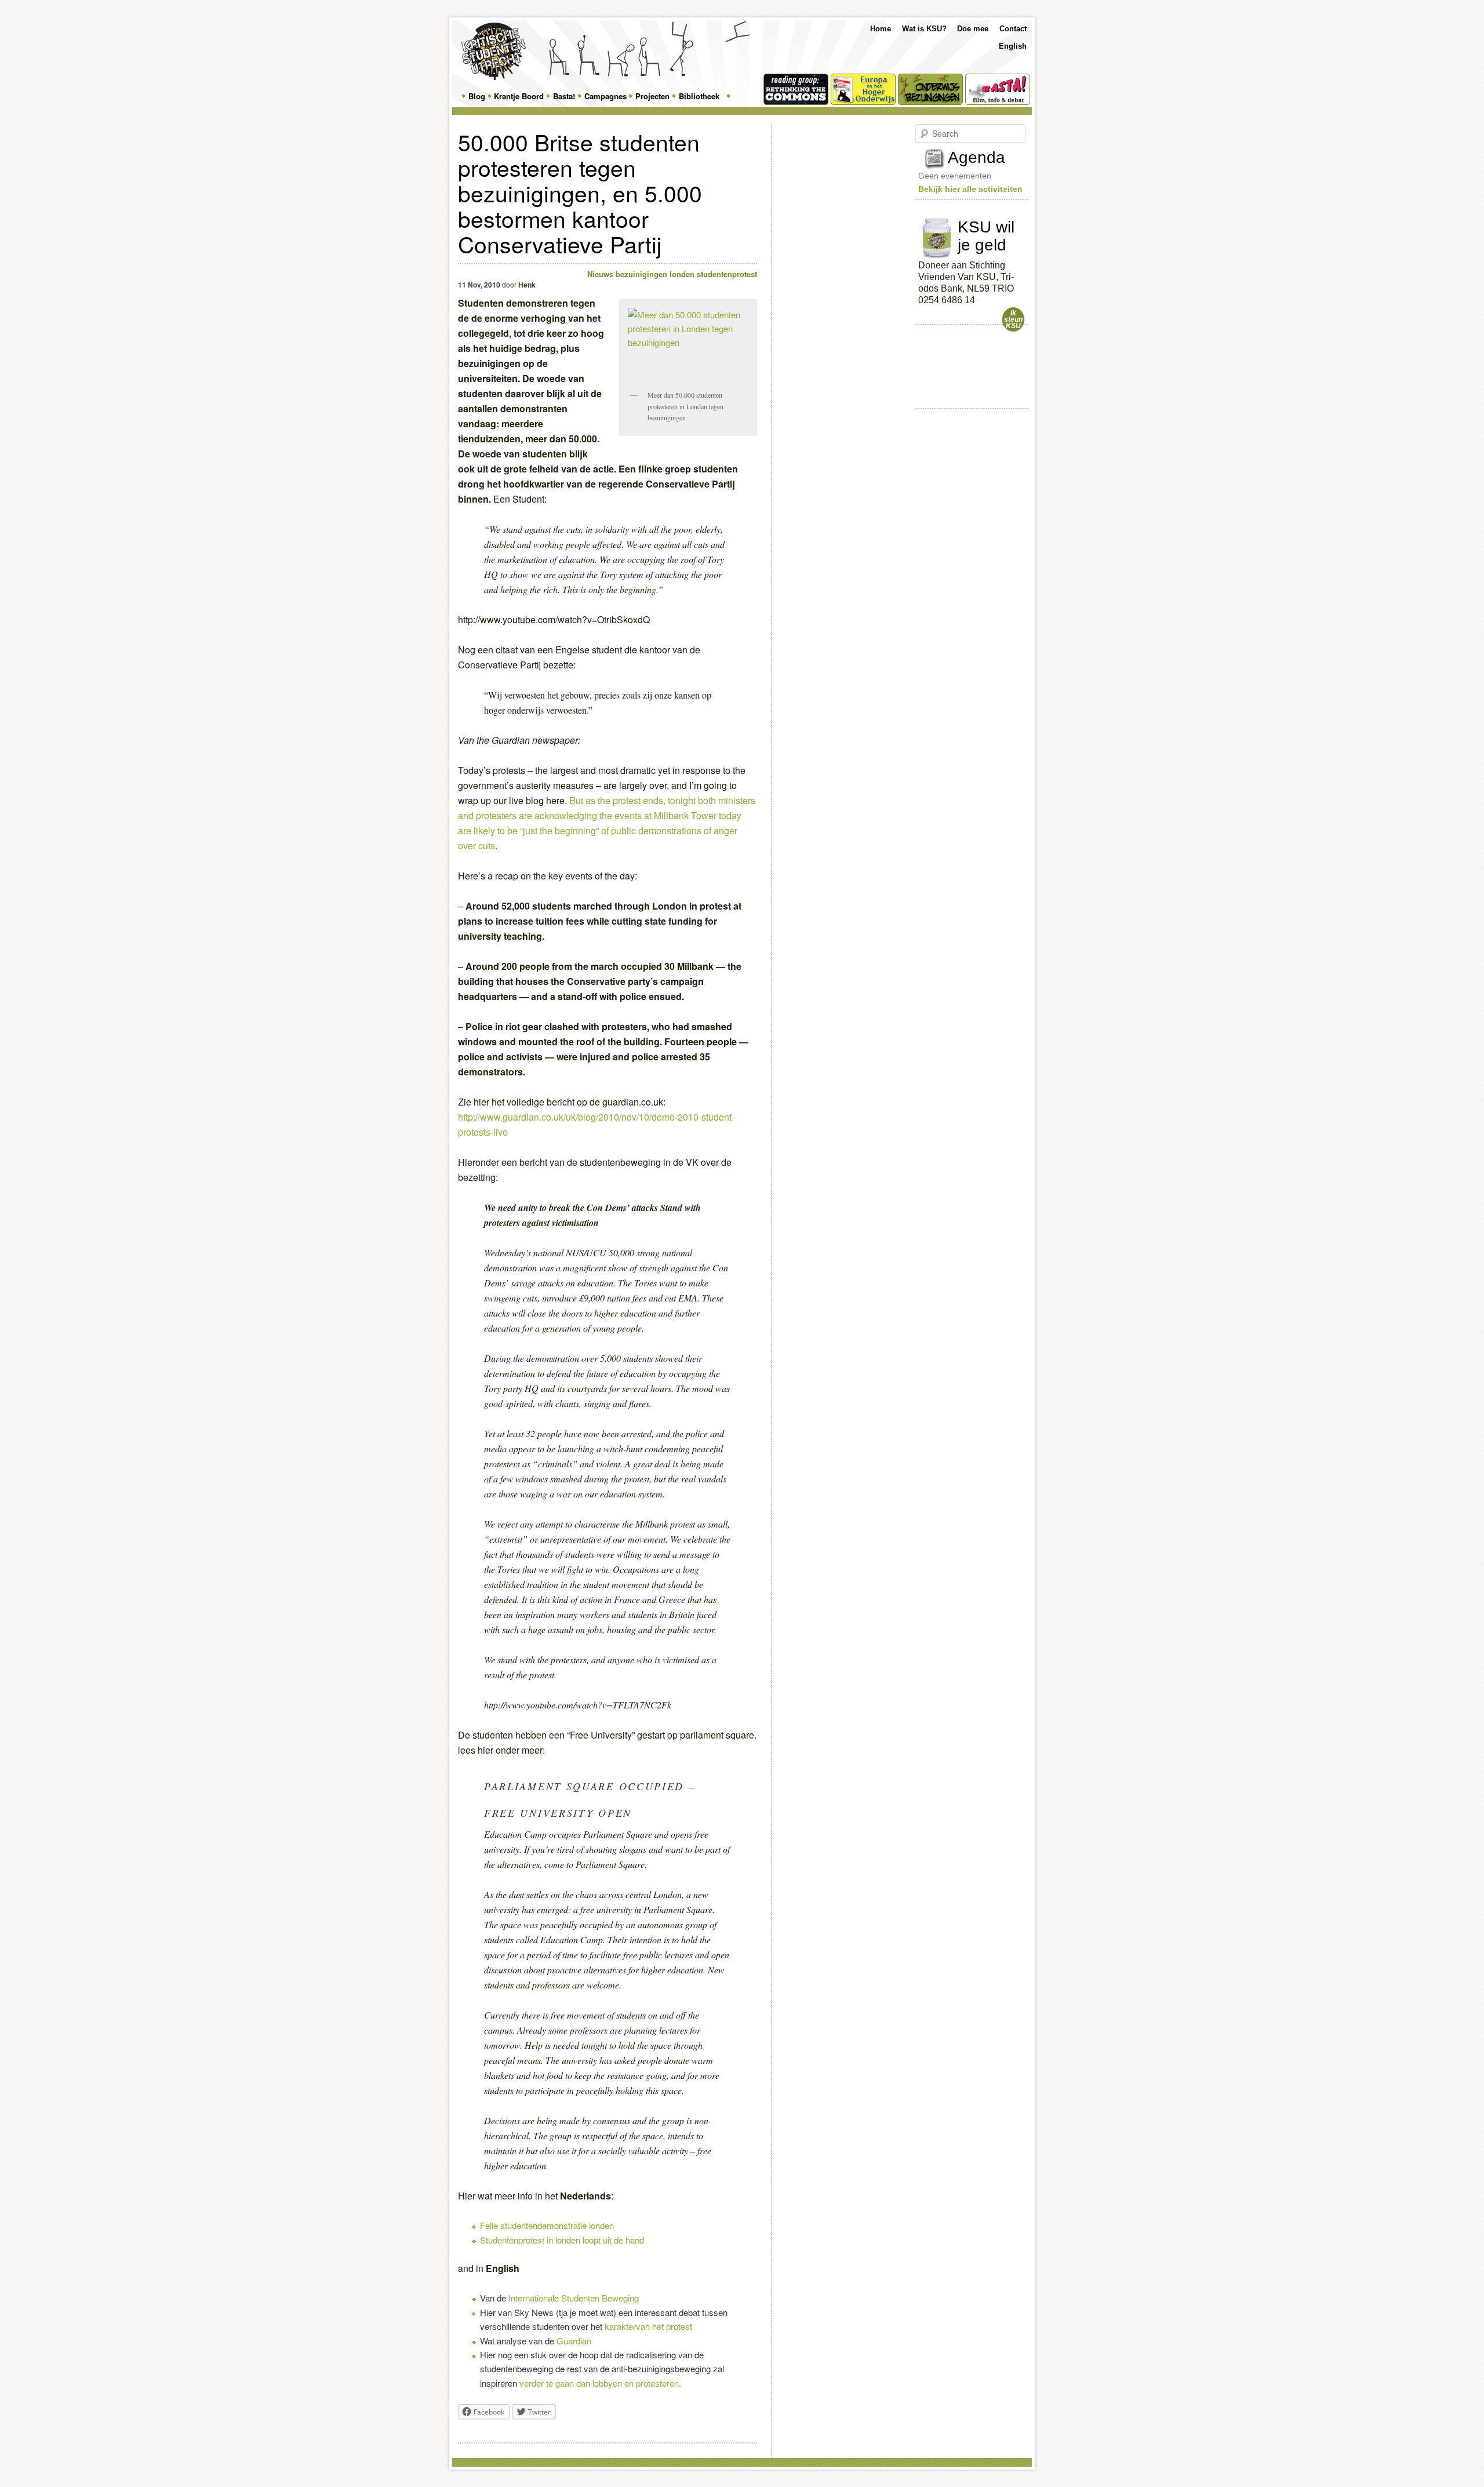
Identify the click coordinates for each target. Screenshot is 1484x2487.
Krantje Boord (519, 96)
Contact (1013, 29)
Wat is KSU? (924, 29)
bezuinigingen (641, 274)
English (1013, 46)
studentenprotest (727, 274)
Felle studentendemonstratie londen (547, 2225)
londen (682, 274)
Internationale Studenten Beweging (574, 2298)
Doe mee (973, 29)
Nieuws (600, 274)
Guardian (574, 2341)
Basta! (564, 96)
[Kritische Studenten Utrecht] (494, 51)
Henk (527, 285)
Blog (477, 96)
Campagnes (605, 96)
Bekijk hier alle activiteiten (970, 189)
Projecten (652, 96)
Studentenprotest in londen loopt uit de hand (562, 2240)
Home (881, 29)
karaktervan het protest (648, 2326)
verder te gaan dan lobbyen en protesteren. (600, 2383)
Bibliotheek (699, 96)
